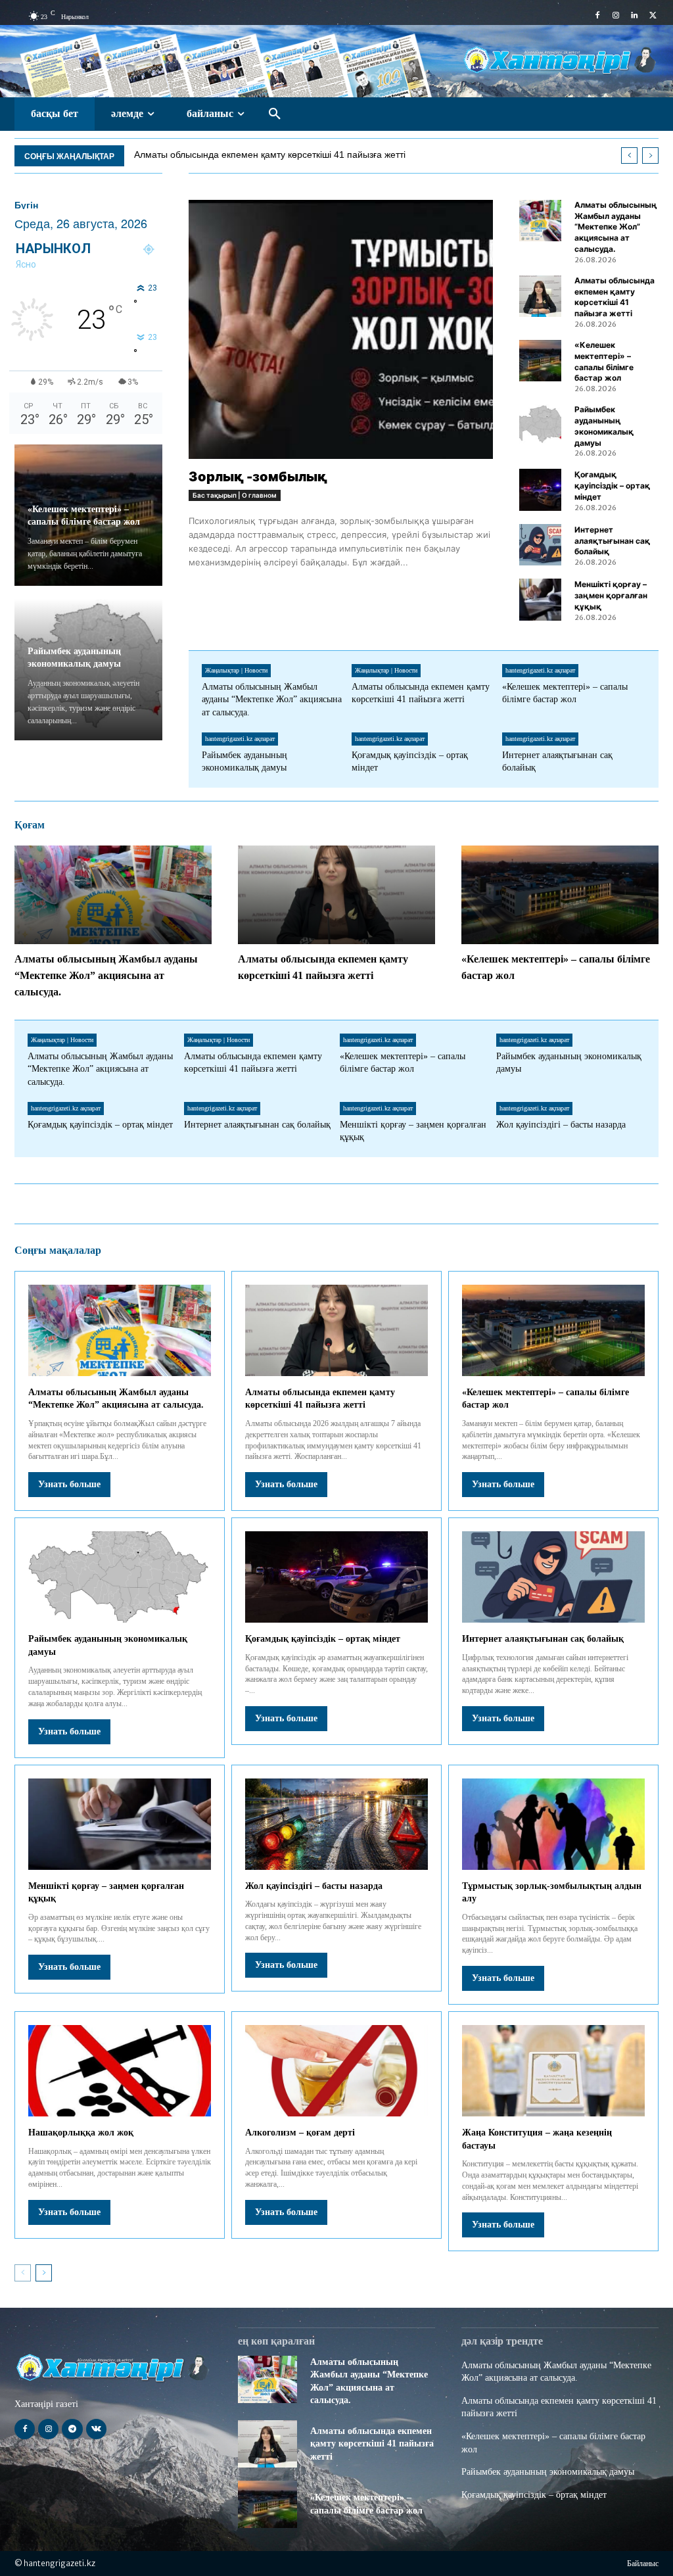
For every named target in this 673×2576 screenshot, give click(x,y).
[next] (650, 155)
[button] (275, 114)
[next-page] (44, 2273)
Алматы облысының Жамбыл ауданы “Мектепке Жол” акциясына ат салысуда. (616, 227)
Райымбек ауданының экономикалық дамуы (548, 2472)
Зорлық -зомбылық (258, 477)
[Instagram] (616, 16)
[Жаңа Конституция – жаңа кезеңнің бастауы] (553, 2071)
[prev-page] (23, 2273)
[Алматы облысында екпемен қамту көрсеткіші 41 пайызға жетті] (540, 296)
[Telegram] (72, 2429)
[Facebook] (597, 16)
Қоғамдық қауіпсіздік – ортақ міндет (612, 486)
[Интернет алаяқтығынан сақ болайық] (540, 545)
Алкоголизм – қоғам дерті (300, 2133)
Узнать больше (69, 1484)
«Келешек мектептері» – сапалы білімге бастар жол (246, 155)
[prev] (629, 155)
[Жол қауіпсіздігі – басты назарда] (336, 1824)
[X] (653, 16)
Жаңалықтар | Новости (236, 670)
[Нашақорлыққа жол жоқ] (120, 2071)
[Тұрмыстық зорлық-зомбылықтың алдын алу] (553, 1824)
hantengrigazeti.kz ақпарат (540, 670)
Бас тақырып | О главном (235, 495)
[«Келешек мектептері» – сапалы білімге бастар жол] (540, 361)
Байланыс (643, 2564)
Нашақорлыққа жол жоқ (81, 2133)
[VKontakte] (96, 2429)
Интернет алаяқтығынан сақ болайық (612, 541)
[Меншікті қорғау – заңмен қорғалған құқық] (540, 599)
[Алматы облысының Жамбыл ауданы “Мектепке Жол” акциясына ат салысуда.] (540, 221)
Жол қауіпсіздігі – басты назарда (561, 1125)
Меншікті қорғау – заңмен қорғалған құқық (611, 595)
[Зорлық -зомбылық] (341, 329)
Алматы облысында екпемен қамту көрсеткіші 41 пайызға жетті (615, 297)
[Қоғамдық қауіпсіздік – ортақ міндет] (540, 489)
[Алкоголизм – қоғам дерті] (336, 2071)
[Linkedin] (634, 16)
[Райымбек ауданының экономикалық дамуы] (540, 425)
